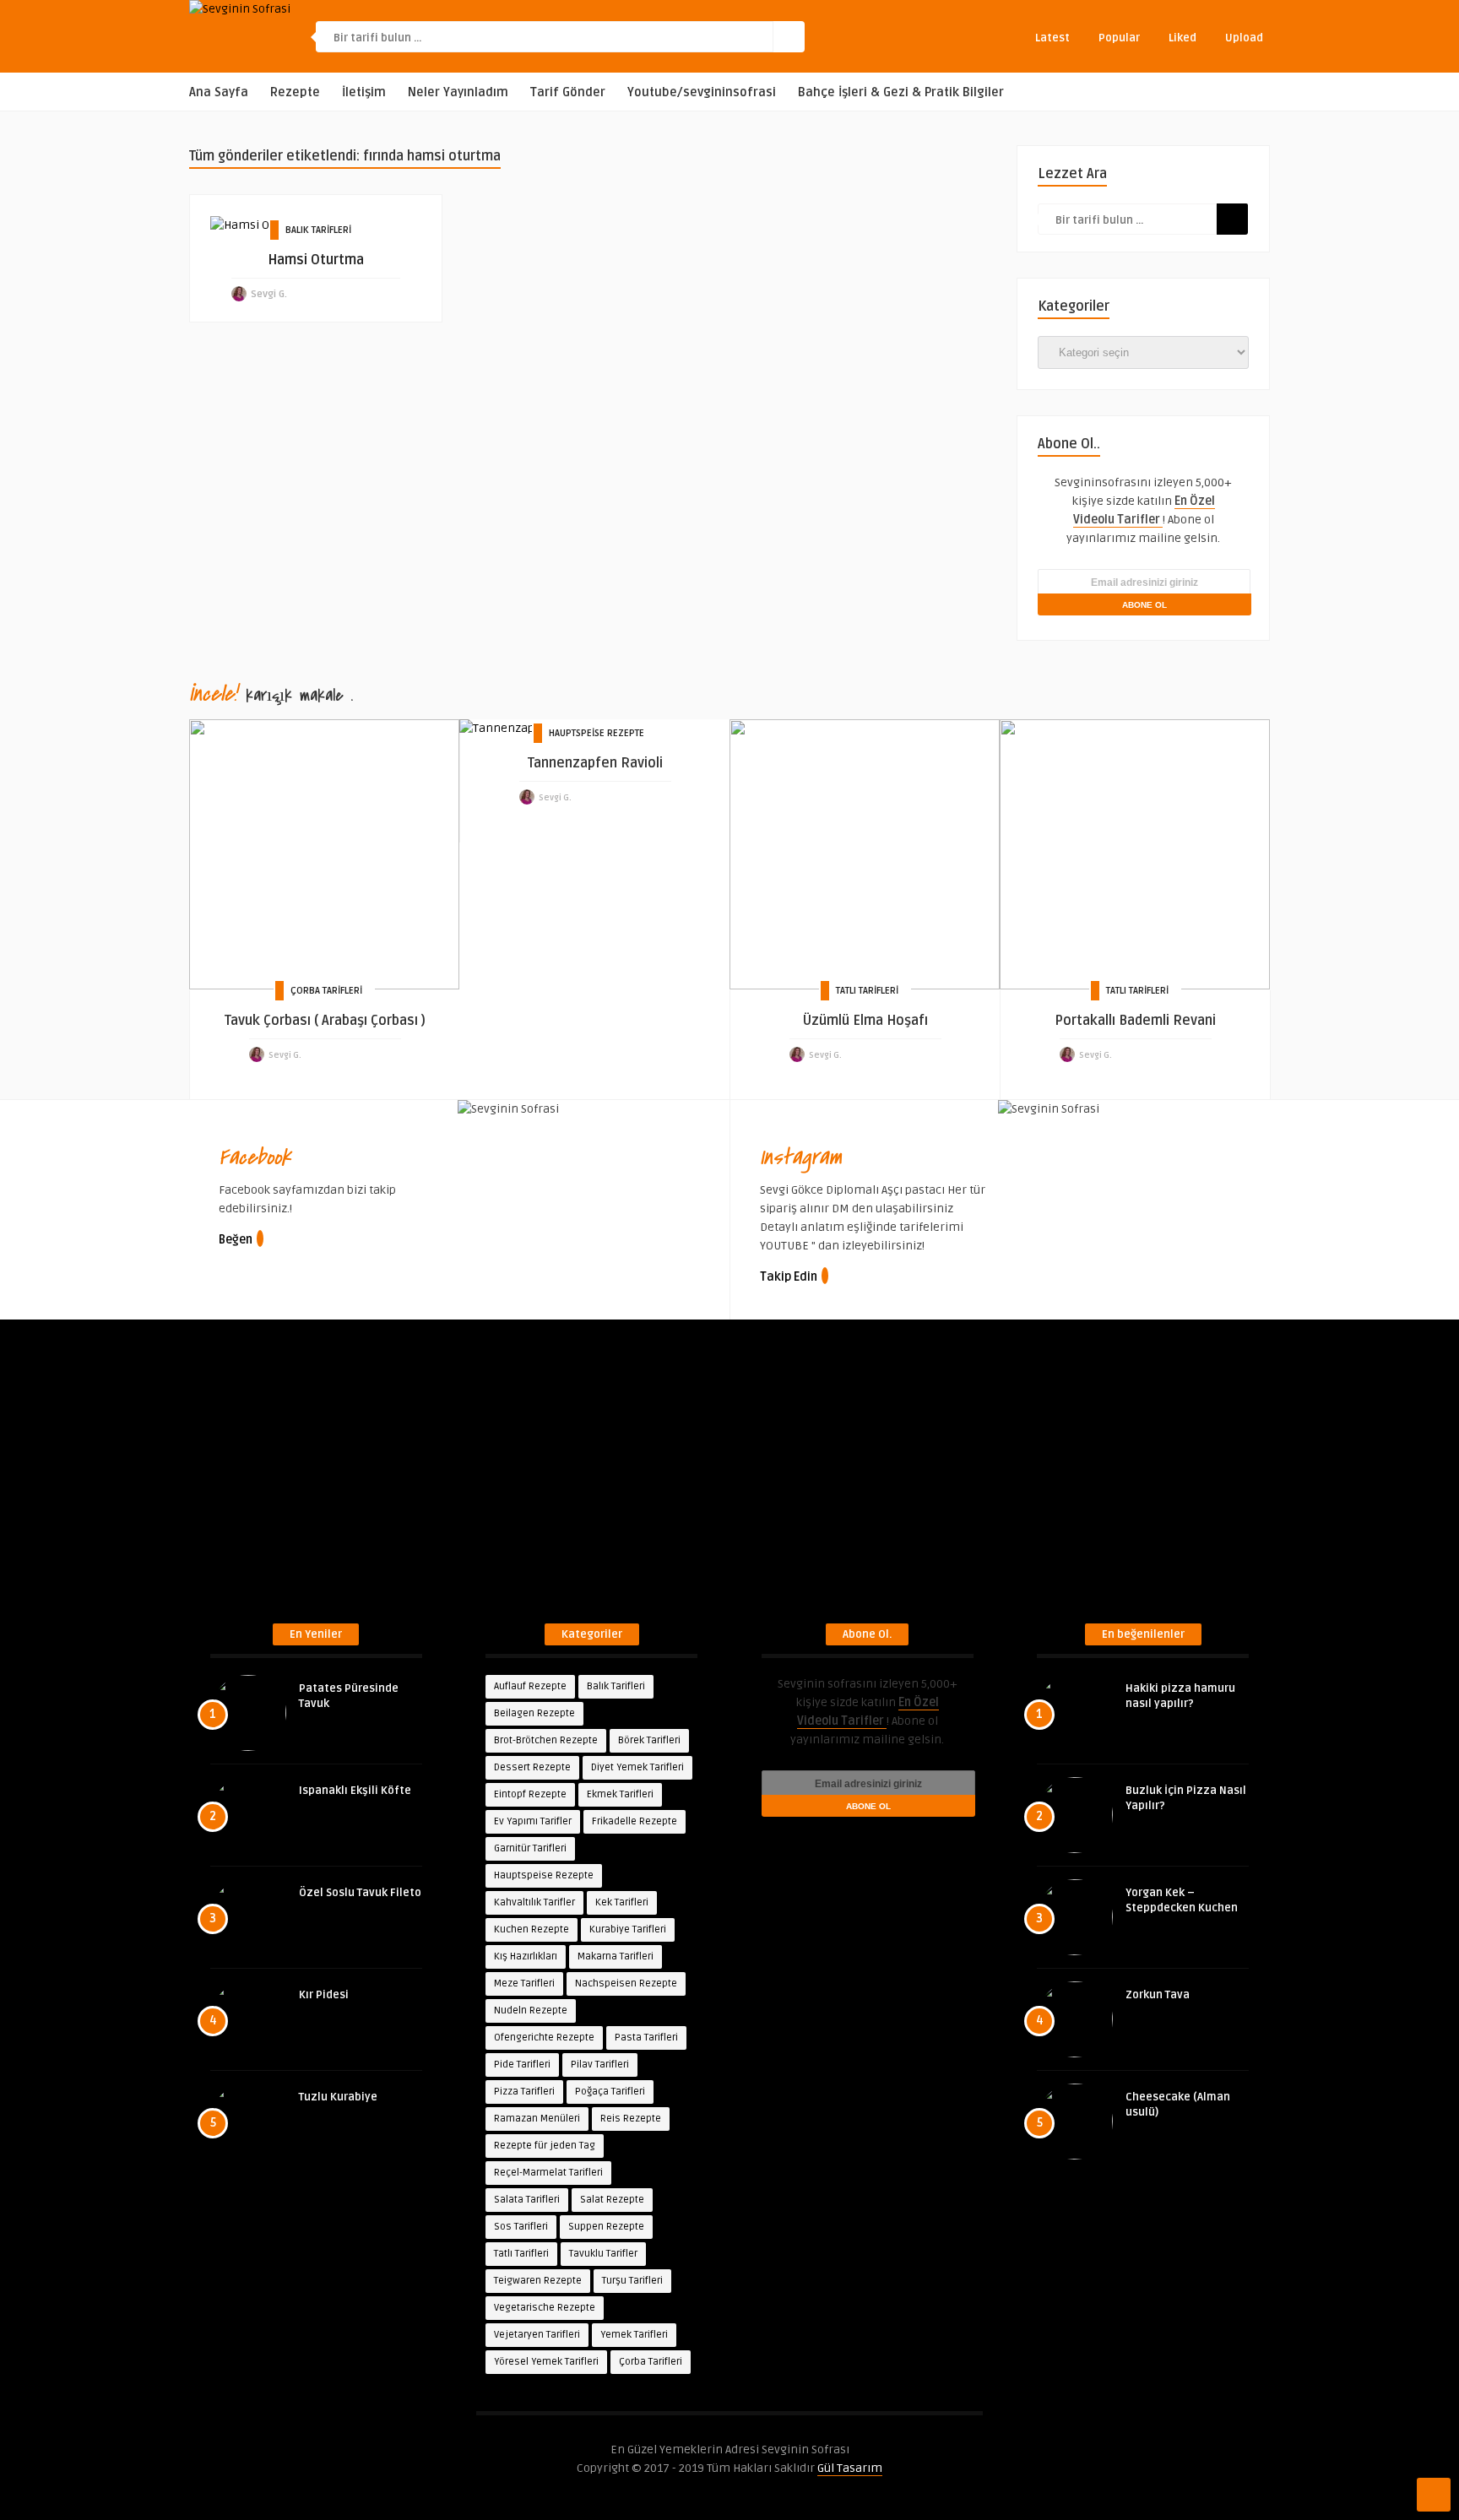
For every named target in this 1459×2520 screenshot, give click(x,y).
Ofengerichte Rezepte (544, 2038)
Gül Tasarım (850, 2468)
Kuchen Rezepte (532, 1929)
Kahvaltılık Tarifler (534, 1902)
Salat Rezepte (612, 2200)
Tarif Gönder (568, 92)
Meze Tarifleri (524, 1983)
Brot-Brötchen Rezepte (546, 1740)
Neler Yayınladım (458, 92)
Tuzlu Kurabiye (338, 2097)
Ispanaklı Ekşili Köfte (355, 1791)
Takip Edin (789, 1277)
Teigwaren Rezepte (538, 2281)
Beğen (236, 1240)
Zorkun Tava (1158, 1995)
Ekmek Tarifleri (620, 1794)
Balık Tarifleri (318, 230)
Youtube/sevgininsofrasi (702, 92)
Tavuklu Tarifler (603, 2254)
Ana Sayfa (219, 92)
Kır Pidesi (324, 1995)
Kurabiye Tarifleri (628, 1929)
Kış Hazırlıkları (526, 1956)
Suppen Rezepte (606, 2227)
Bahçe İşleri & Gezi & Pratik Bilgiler (901, 92)
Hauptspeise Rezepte (597, 733)
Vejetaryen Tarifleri (537, 2335)
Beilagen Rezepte (534, 1713)
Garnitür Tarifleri (530, 1848)
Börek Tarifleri (649, 1740)
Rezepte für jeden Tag (545, 2146)
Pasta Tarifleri (646, 2038)
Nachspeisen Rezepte (626, 1983)
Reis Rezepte (631, 2119)
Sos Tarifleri (521, 2227)
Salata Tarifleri (527, 2200)
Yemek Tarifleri (634, 2335)
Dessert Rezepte (532, 1767)
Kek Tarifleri (622, 1902)
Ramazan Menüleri (537, 2119)
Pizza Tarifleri (524, 2092)
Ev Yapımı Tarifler (533, 1821)
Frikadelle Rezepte (635, 1821)
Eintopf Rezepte (530, 1794)
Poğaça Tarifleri (610, 2092)
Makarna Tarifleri (616, 1956)
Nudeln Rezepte (531, 2011)
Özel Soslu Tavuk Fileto (360, 1893)
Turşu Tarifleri (632, 2281)
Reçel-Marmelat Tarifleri (548, 2173)
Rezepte (295, 92)
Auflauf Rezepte (530, 1686)
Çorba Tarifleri (326, 991)
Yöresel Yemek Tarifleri (546, 2362)
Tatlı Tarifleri (867, 991)
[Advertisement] (729, 1480)
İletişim (364, 92)
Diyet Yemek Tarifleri (637, 1767)
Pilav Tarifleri (600, 2065)
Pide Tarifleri (522, 2065)
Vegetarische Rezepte (545, 2308)
